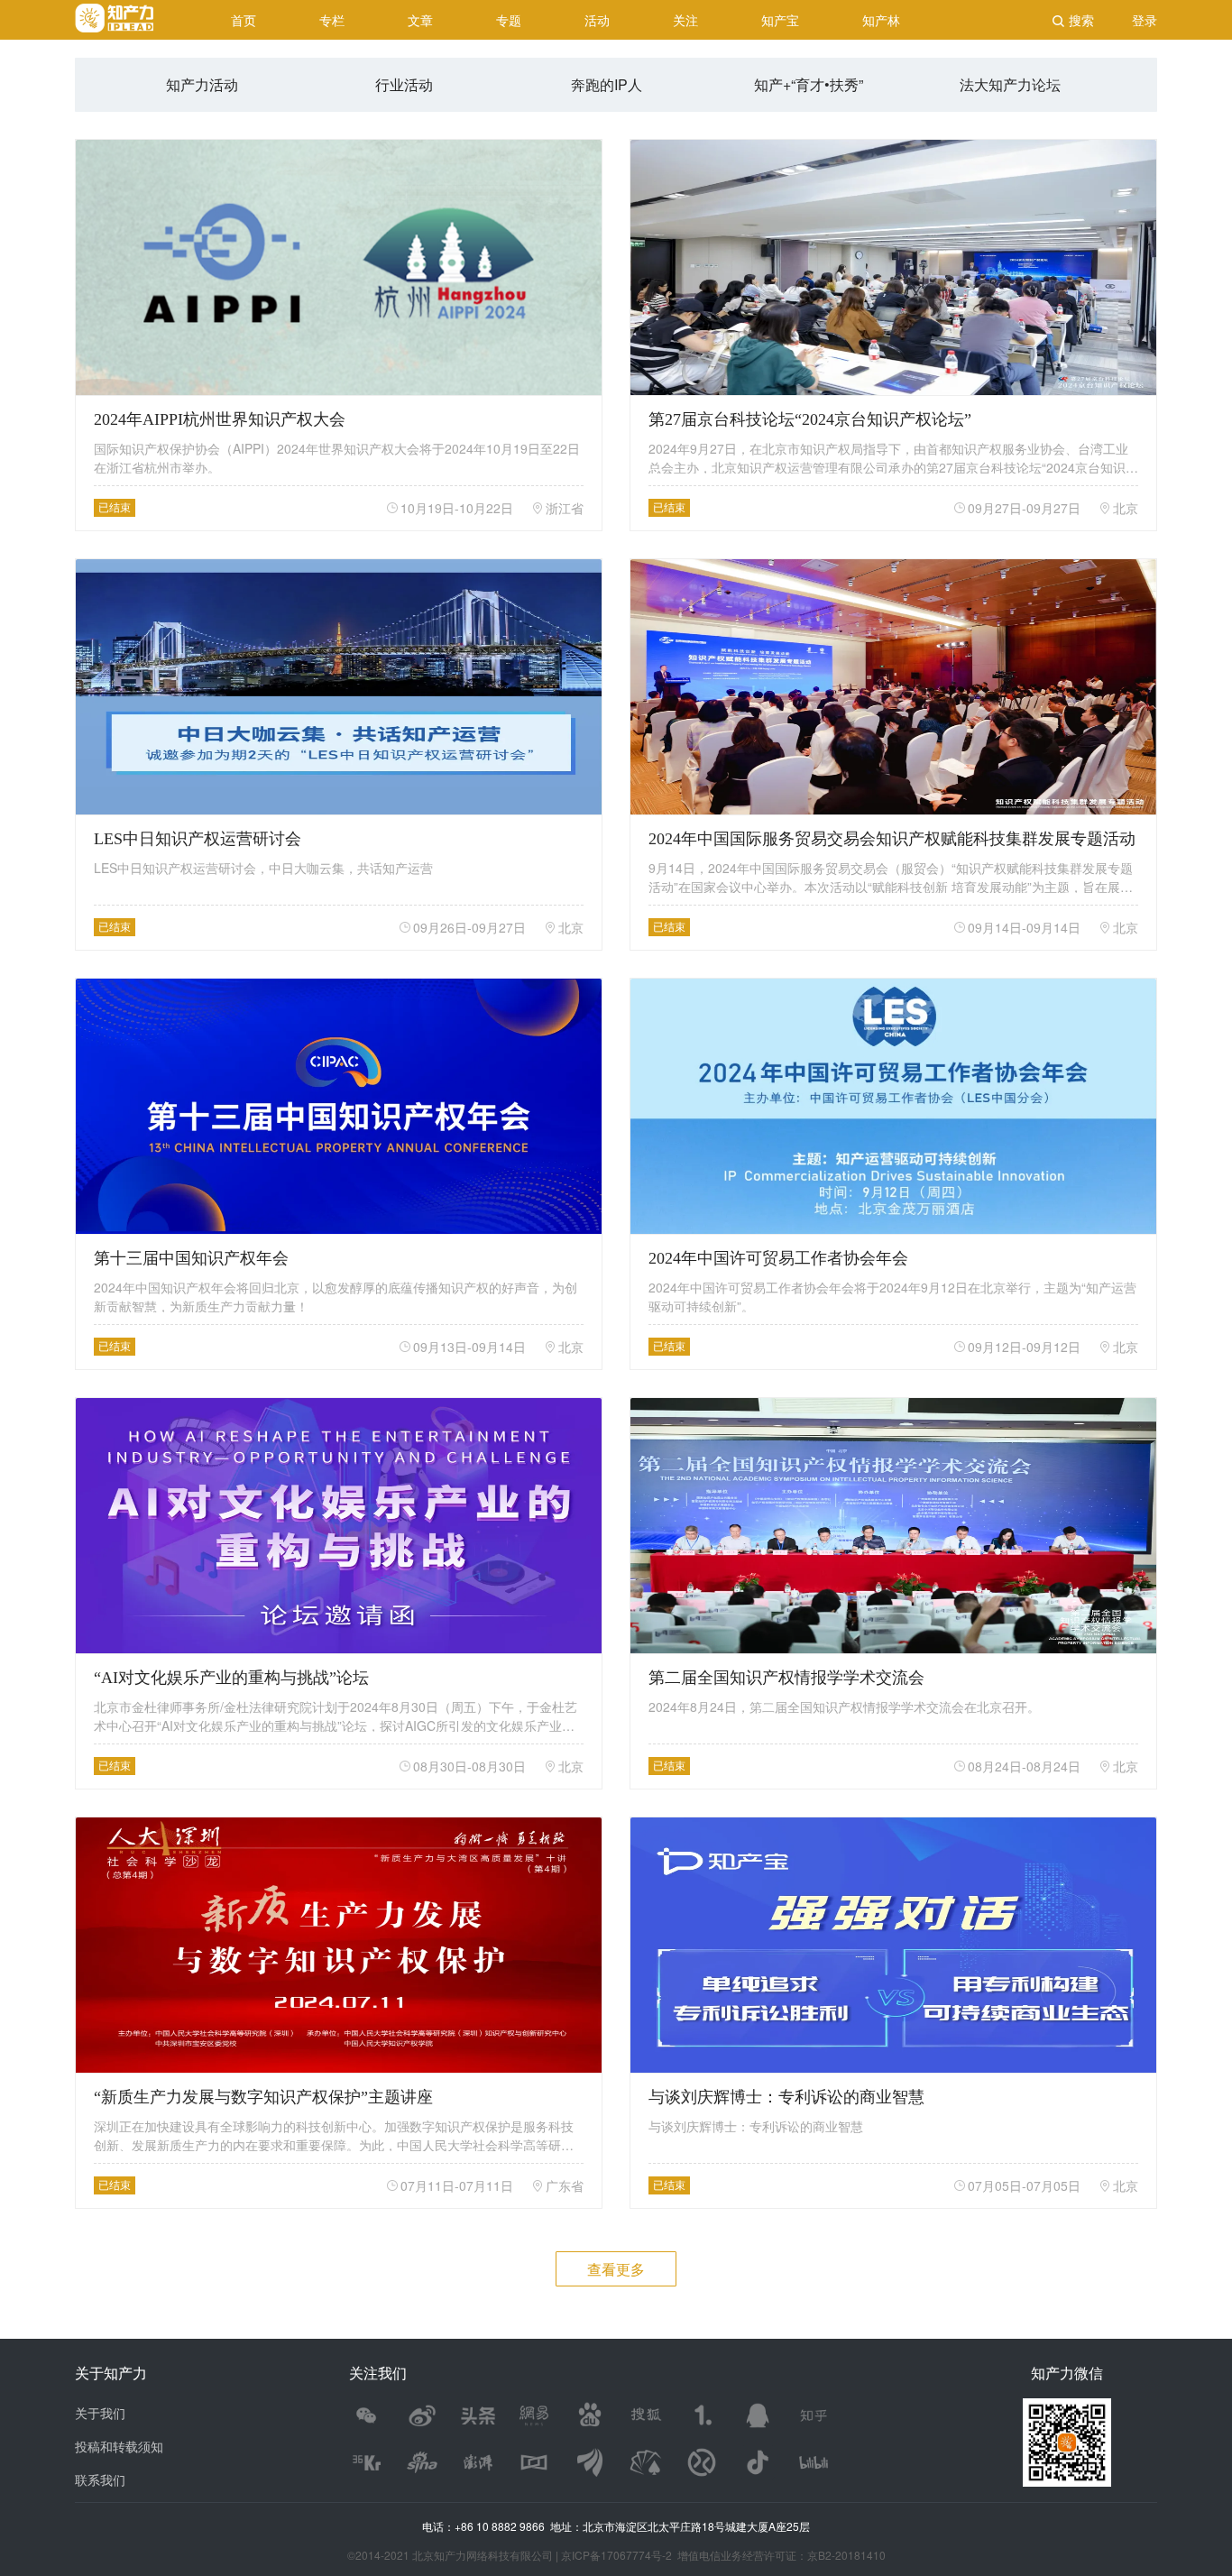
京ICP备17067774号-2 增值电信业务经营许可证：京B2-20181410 (723, 2555)
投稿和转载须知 (119, 2446)
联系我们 (100, 2479)
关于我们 (100, 2413)
